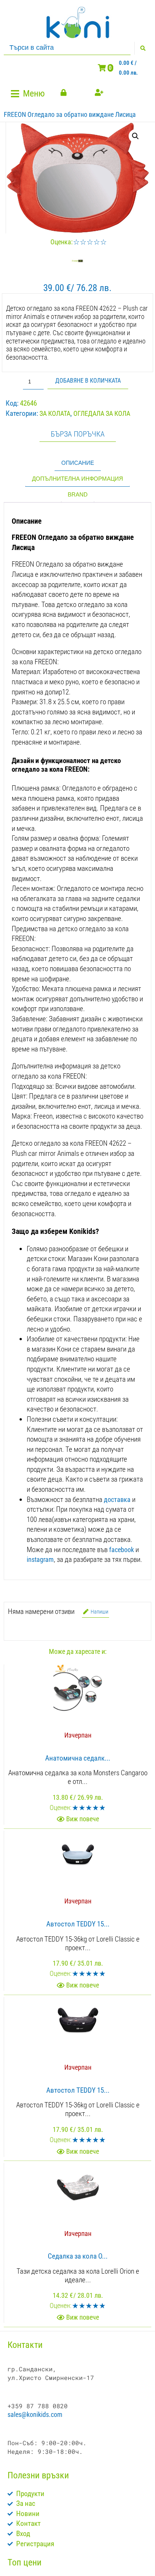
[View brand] (77, 266)
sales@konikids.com (35, 2414)
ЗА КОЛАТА (55, 413)
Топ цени (24, 2562)
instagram (40, 1559)
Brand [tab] (78, 494)
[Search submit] (143, 48)
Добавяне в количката (88, 381)
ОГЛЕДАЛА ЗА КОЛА (102, 413)
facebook (122, 1550)
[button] (29, 94)
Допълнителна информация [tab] (77, 479)
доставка (117, 1499)
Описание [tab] (78, 463)
